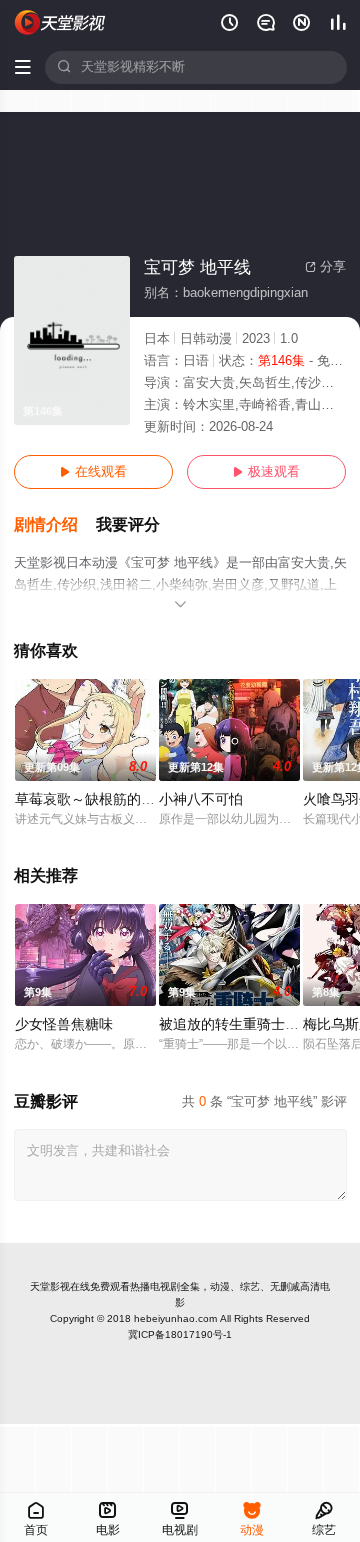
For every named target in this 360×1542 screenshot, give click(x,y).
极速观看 (266, 472)
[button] (55, 525)
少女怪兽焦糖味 (64, 1024)
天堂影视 (50, 1286)
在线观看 (93, 472)
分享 (325, 267)
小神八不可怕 (201, 799)
